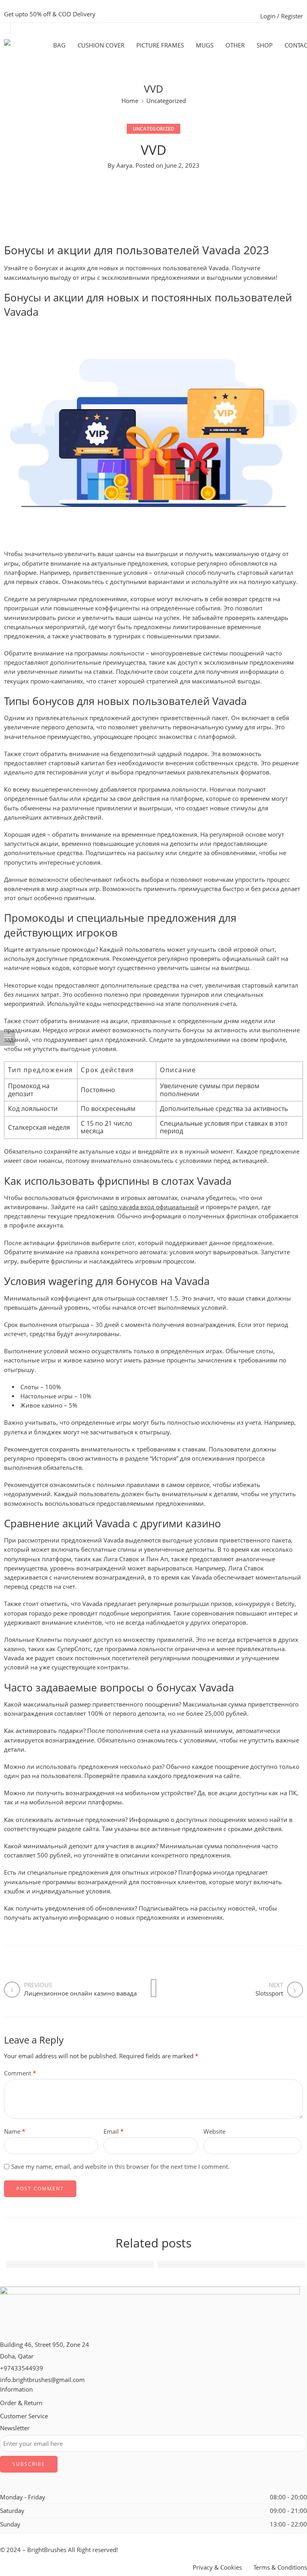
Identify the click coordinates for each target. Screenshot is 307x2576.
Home (130, 101)
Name (15, 2131)
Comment (20, 2073)
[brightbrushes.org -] (29, 45)
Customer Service (24, 2416)
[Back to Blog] (154, 1988)
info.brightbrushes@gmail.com (42, 2380)
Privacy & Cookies (217, 2567)
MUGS (205, 45)
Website (214, 2131)
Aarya (124, 165)
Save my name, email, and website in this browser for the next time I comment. (120, 2167)
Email (114, 2131)
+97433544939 (22, 2368)
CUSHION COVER (101, 45)
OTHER (235, 45)
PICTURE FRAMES (160, 45)
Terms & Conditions (280, 2567)
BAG (59, 45)
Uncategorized (166, 101)
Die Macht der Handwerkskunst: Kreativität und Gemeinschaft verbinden (119, 2264)
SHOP (265, 45)
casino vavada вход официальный (149, 1207)
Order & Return (21, 2403)
